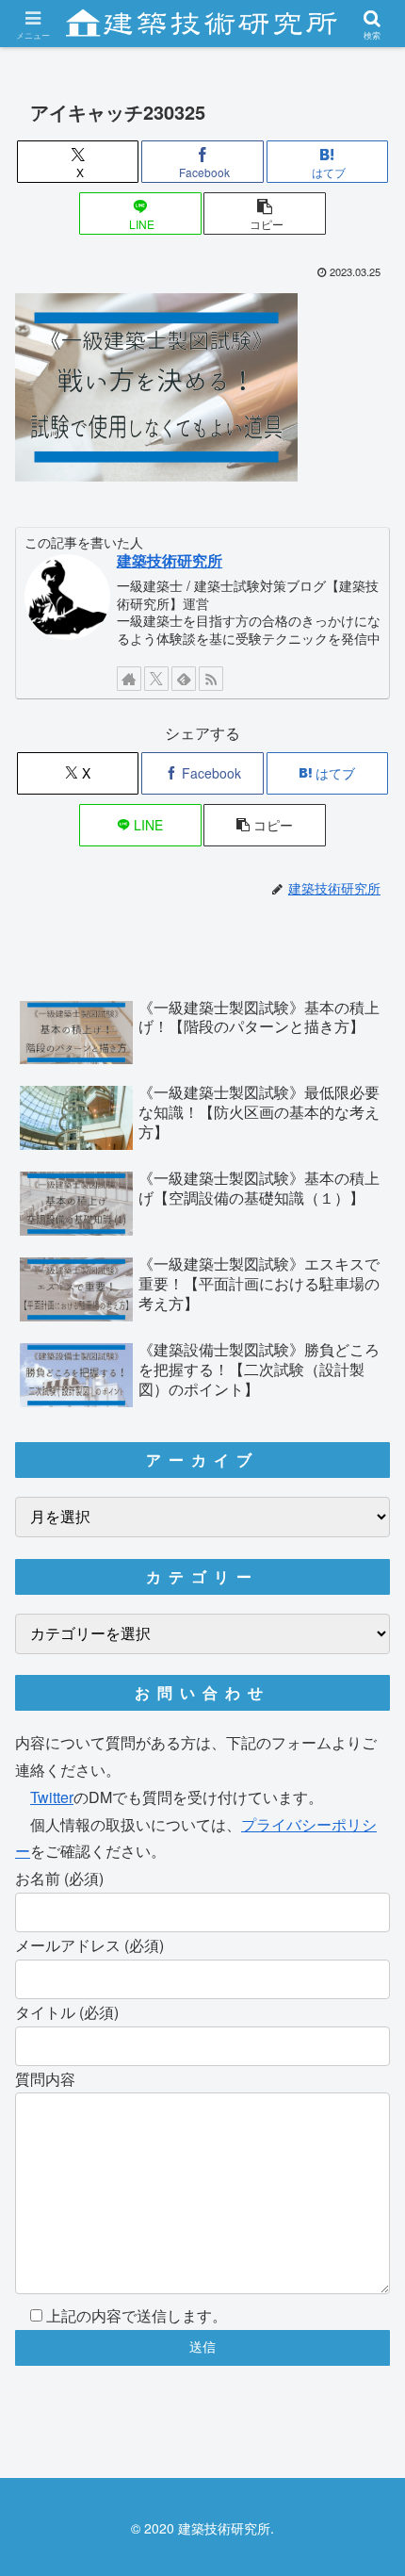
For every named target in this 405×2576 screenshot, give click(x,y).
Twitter (52, 1797)
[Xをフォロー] (156, 679)
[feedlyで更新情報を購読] (184, 679)
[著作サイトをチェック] (129, 679)
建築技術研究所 (170, 560)
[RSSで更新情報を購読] (211, 679)
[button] (264, 213)
